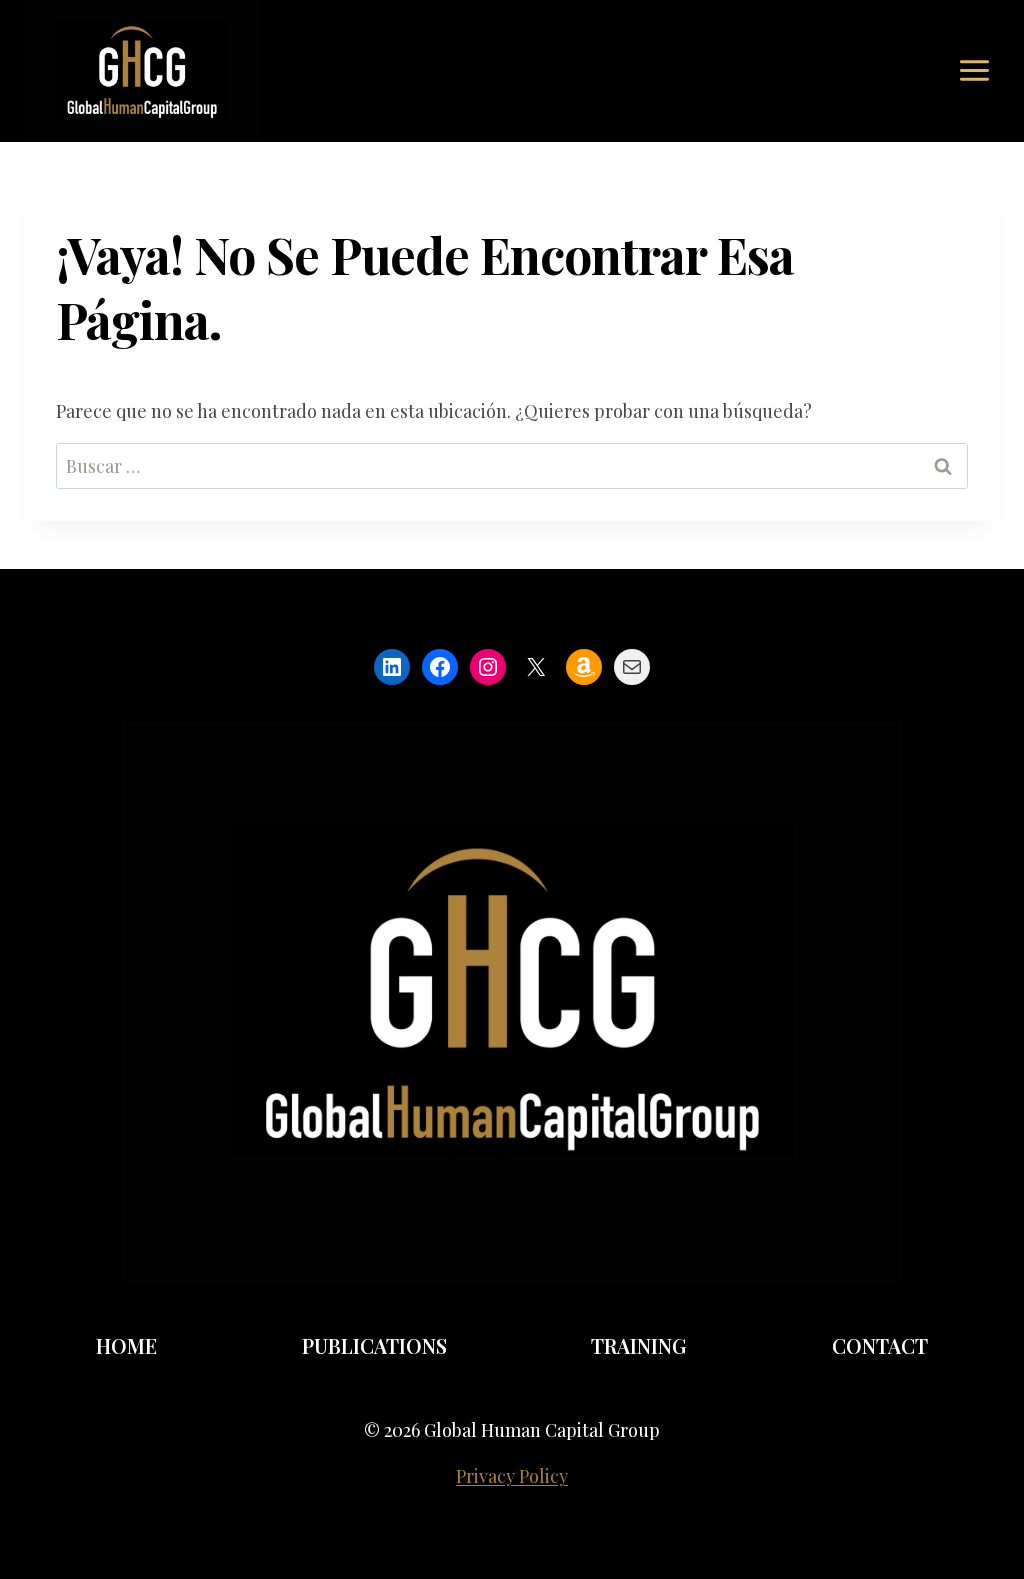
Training (639, 1345)
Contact (880, 1345)
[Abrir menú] (974, 71)
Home (126, 1345)
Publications (374, 1345)
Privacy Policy (512, 1476)
